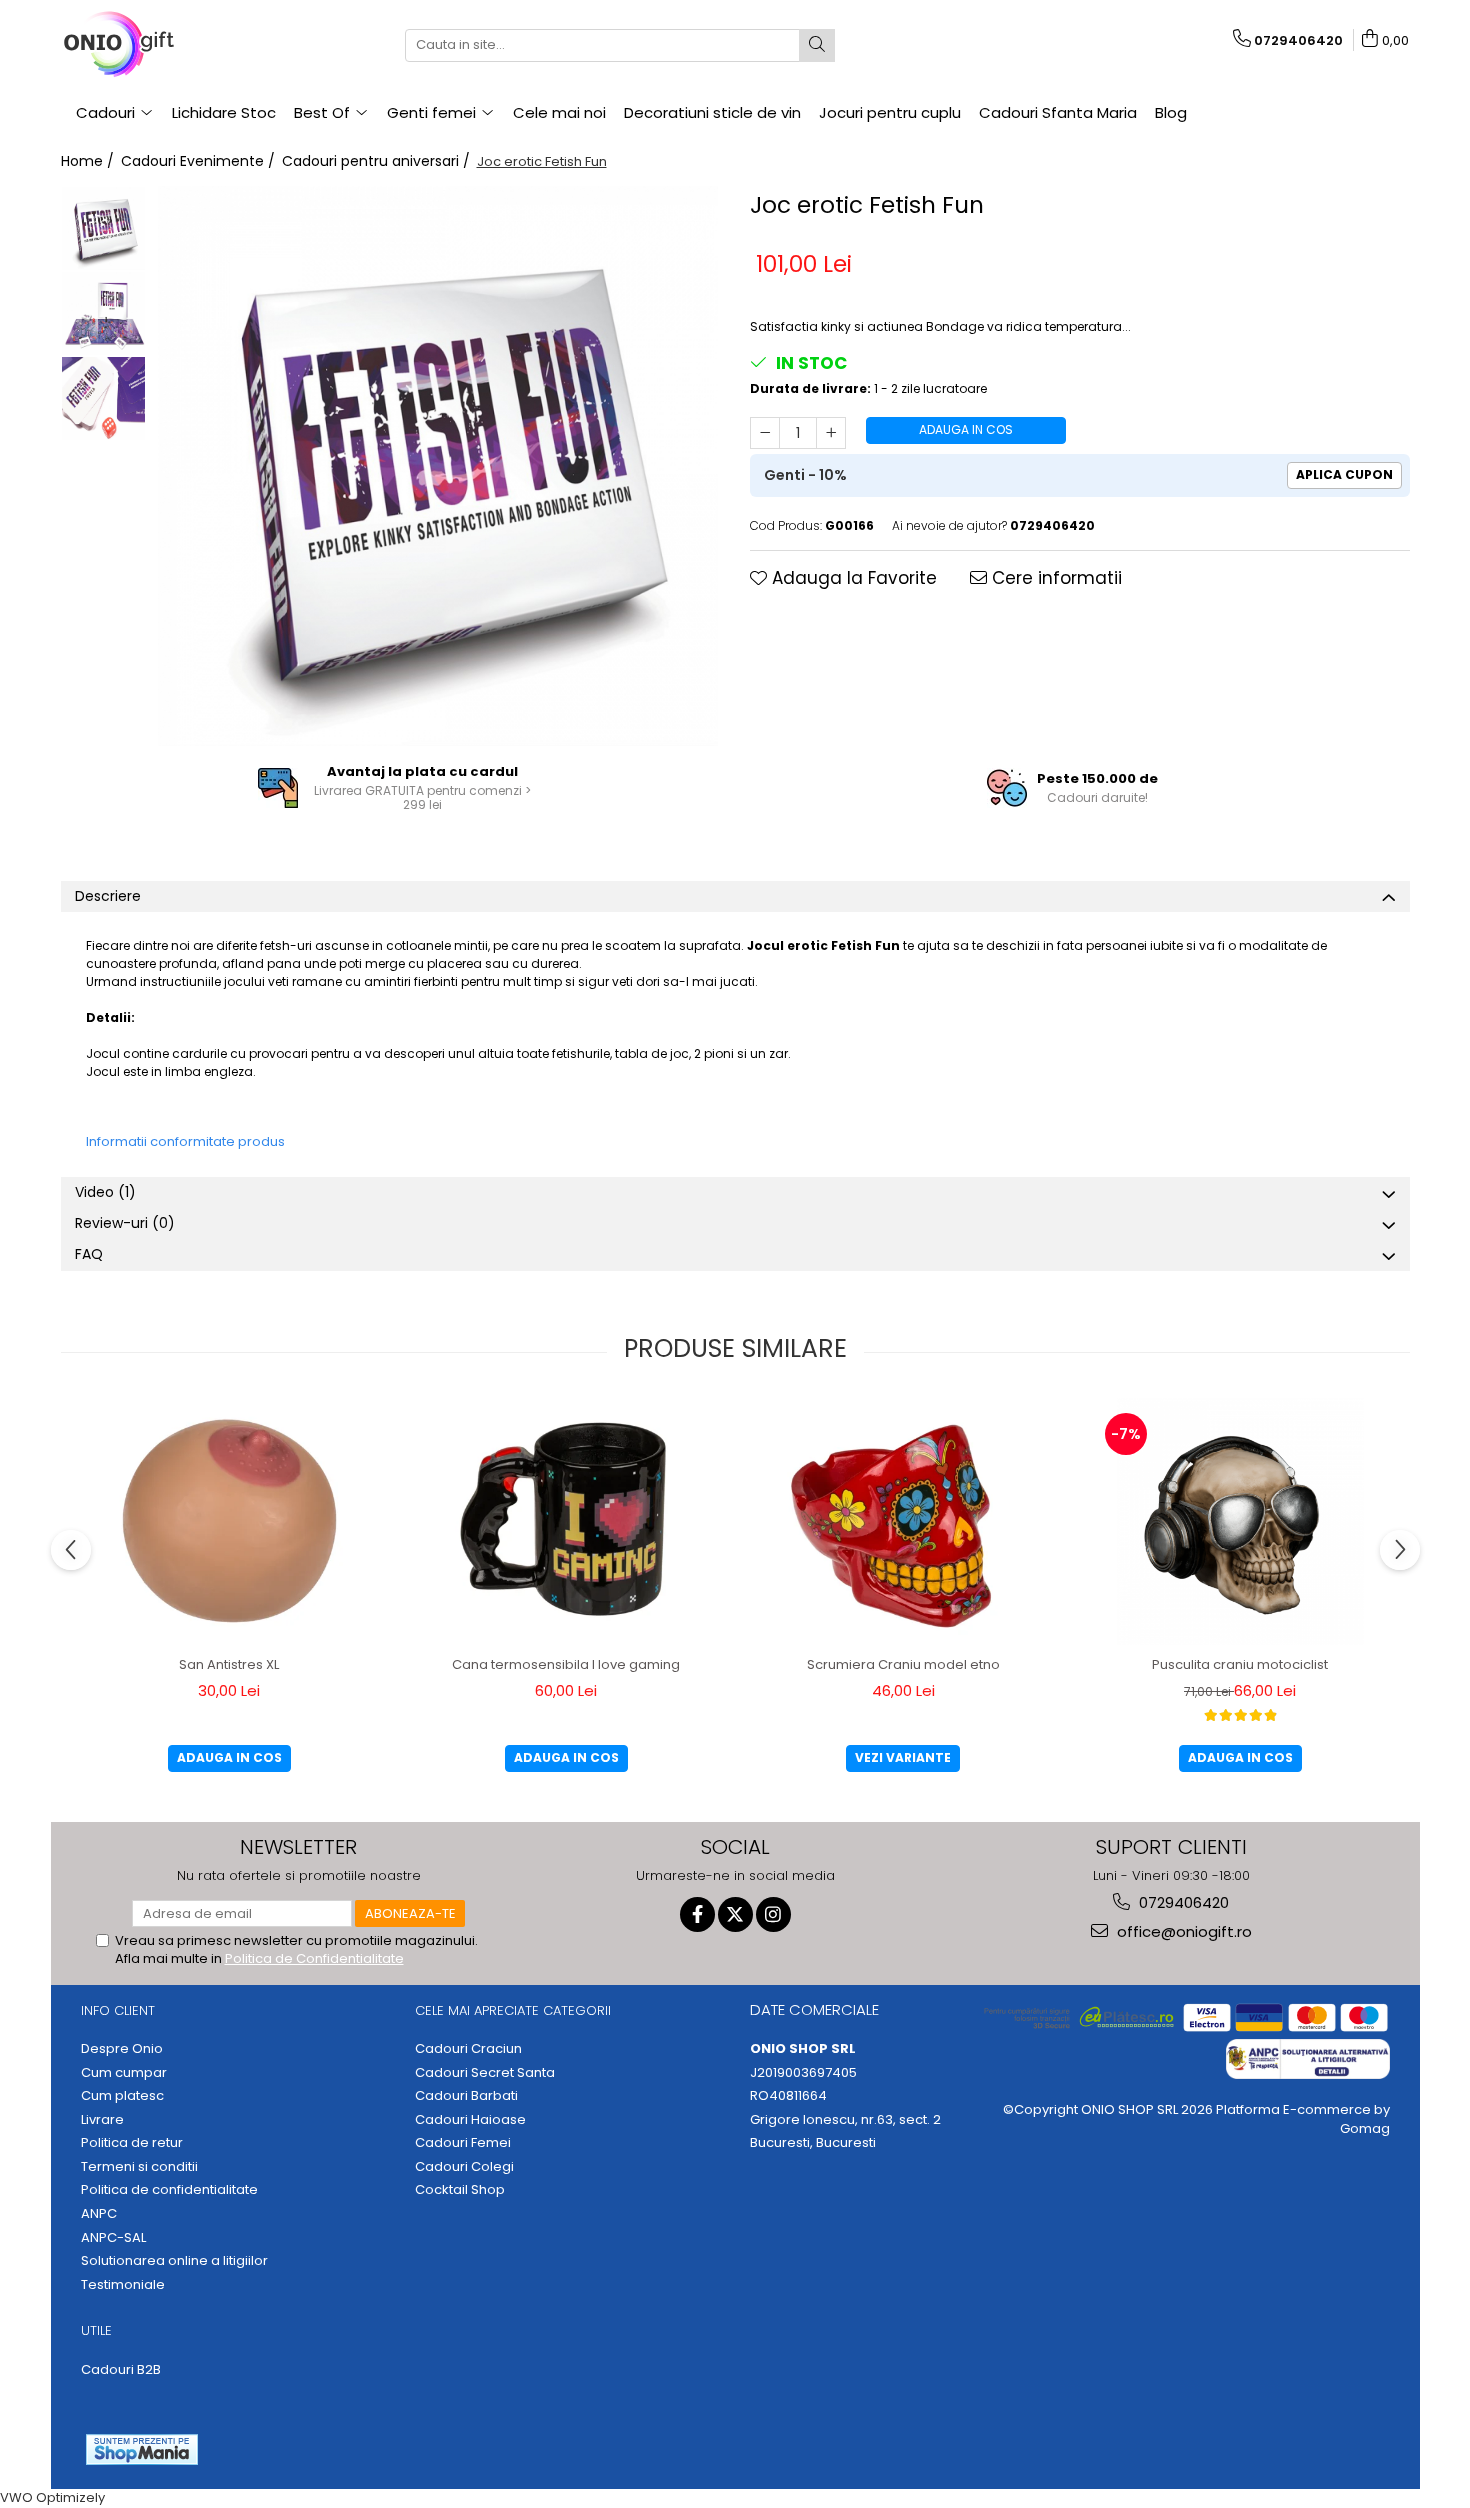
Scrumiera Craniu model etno (903, 1664)
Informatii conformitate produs (185, 1141)
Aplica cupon (1344, 474)
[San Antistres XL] (229, 1521)
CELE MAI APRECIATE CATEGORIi (513, 2010)
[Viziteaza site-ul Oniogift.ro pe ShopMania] (142, 2449)
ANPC (99, 2214)
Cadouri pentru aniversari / (378, 161)
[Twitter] (735, 1914)
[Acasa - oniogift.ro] (161, 45)
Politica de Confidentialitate (314, 1958)
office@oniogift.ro (1182, 1931)
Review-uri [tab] (125, 1223)
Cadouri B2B (121, 2370)
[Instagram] (773, 1914)
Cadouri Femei (463, 2143)
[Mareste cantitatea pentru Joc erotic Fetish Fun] (831, 433)
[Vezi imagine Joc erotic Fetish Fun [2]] (103, 398)
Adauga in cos (966, 429)
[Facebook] (697, 1914)
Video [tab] (105, 1192)
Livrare (102, 2120)
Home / (89, 161)
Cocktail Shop (460, 2190)
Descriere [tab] (108, 896)
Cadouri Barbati (466, 2096)
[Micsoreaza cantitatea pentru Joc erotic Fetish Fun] (765, 433)
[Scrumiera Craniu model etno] (903, 1521)
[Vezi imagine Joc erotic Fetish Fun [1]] (103, 313)
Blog (1171, 112)
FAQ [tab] (89, 1254)
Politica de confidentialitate (169, 2190)
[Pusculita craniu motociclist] (1240, 1521)
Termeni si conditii (139, 2167)
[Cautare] (817, 45)
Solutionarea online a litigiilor (174, 2261)
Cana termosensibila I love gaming (566, 1664)
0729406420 (1182, 1902)
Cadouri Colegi (464, 2167)
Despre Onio (122, 2049)
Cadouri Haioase (470, 2120)
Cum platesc (122, 2096)
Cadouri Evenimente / (200, 161)
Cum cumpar (124, 2073)
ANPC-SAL (113, 2238)
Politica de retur (132, 2143)
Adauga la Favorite (852, 578)
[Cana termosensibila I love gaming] (566, 1521)
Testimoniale (123, 2285)
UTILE (96, 2330)
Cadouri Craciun (468, 2049)
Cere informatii (1054, 578)
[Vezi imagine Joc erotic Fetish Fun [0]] (103, 228)
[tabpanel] (438, 466)
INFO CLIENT (118, 2010)
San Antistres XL (229, 1664)
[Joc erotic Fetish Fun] (438, 466)
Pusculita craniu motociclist (1240, 1664)
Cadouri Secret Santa (485, 2073)
